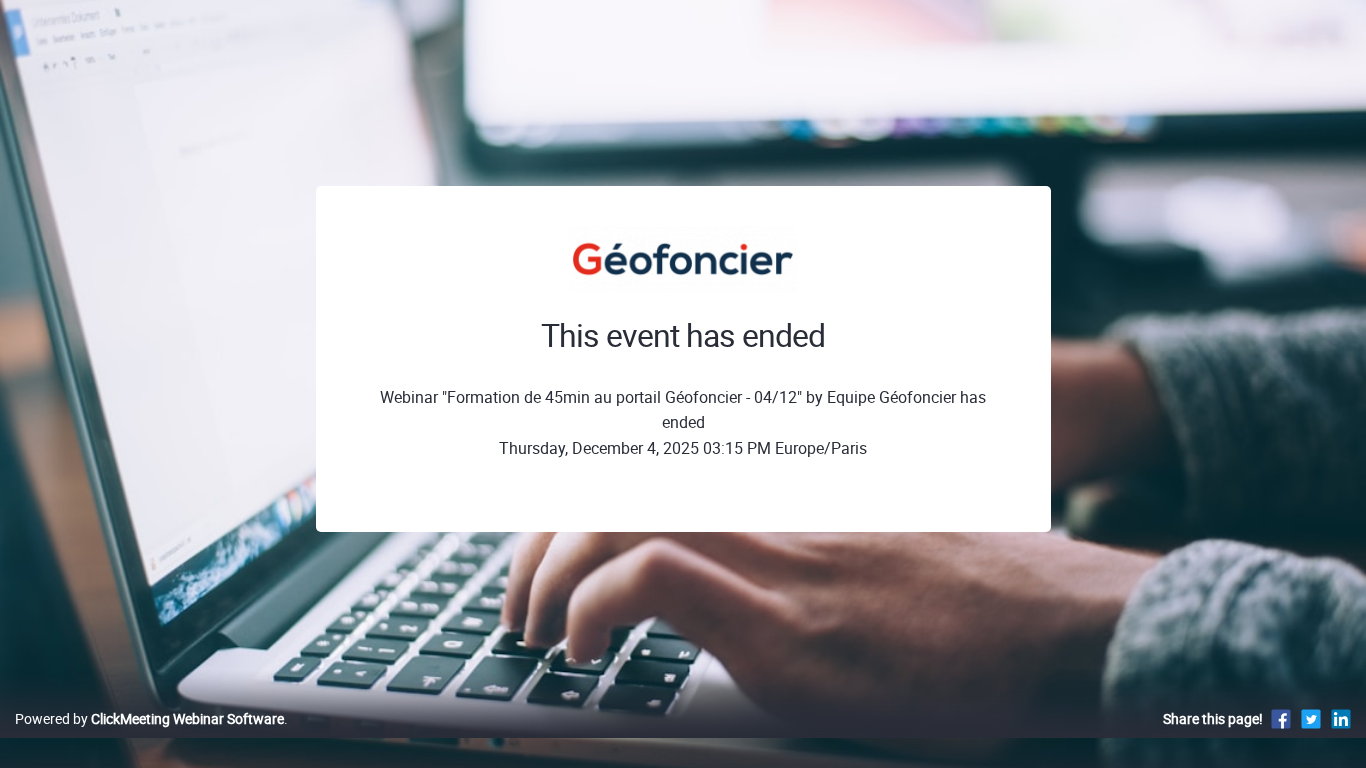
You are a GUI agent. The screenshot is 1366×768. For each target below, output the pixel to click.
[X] (1311, 718)
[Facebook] (1281, 718)
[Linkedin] (1341, 718)
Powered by (149, 718)
